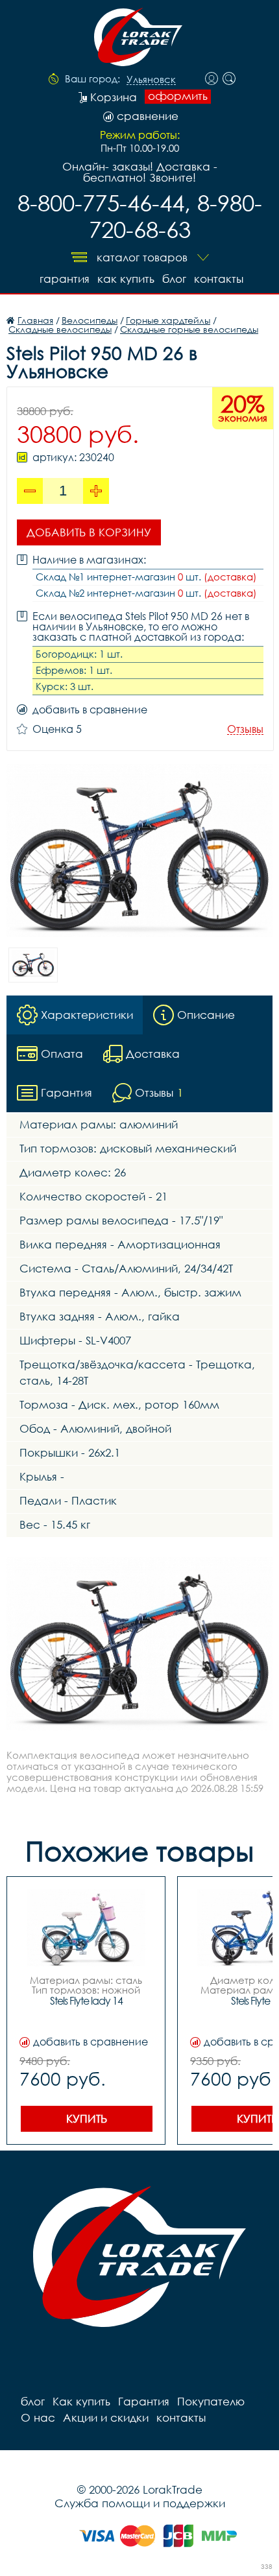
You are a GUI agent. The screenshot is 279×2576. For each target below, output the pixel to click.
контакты (219, 279)
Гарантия (65, 279)
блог (174, 279)
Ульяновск (151, 80)
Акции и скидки (106, 2417)
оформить (178, 96)
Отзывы (245, 729)
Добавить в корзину (89, 532)
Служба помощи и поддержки (140, 2503)
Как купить (126, 279)
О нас (38, 2417)
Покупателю (211, 2401)
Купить (87, 2118)
